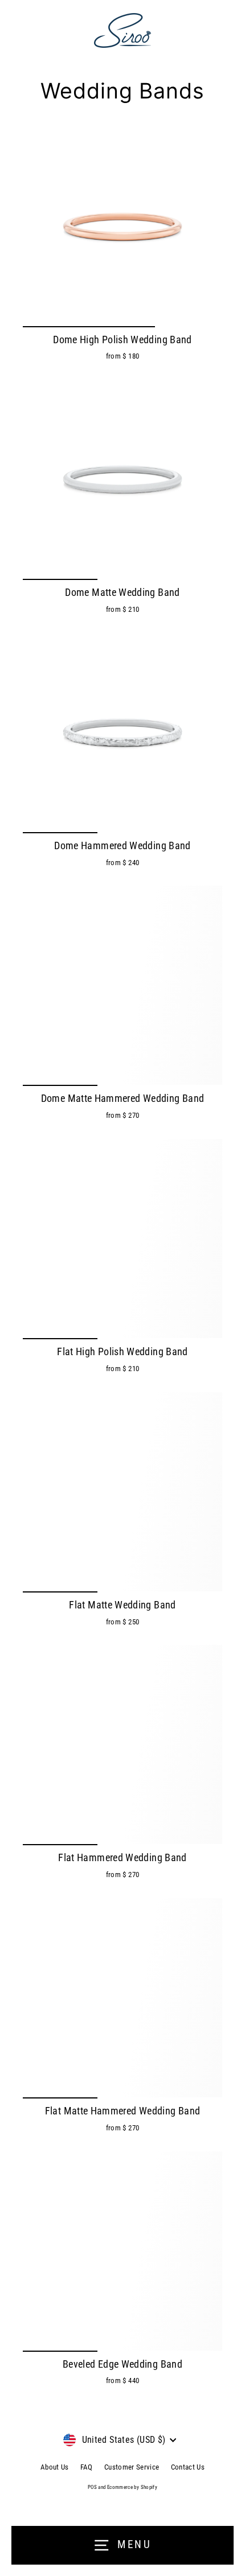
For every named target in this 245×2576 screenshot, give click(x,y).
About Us (55, 2467)
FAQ (87, 2467)
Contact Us (188, 2467)
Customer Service (132, 2467)
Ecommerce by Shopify (132, 2487)
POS (92, 2487)
